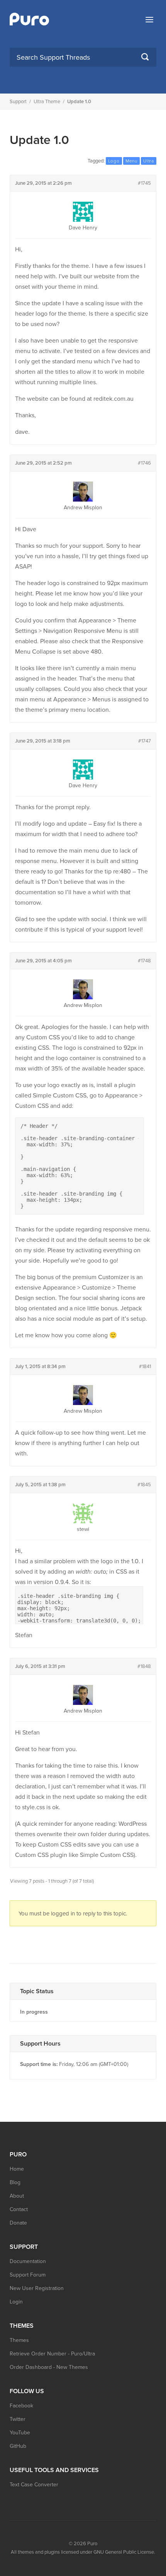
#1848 (144, 1666)
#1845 (144, 1485)
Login (16, 2302)
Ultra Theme (47, 102)
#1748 (144, 961)
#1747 (145, 741)
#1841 (145, 1367)
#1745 (144, 183)
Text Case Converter (34, 2485)
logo (114, 161)
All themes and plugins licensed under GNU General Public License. (83, 2552)
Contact (19, 2209)
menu (131, 161)
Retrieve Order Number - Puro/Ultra (52, 2354)
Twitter (18, 2419)
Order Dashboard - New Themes (49, 2367)
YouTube (20, 2433)
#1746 (144, 463)
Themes (19, 2340)
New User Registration (37, 2288)
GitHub (18, 2446)
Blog (15, 2182)
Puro (92, 2544)
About (17, 2196)
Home (17, 2169)
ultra (149, 161)
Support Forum (28, 2275)
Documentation (28, 2261)
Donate (18, 2223)
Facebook (21, 2406)
